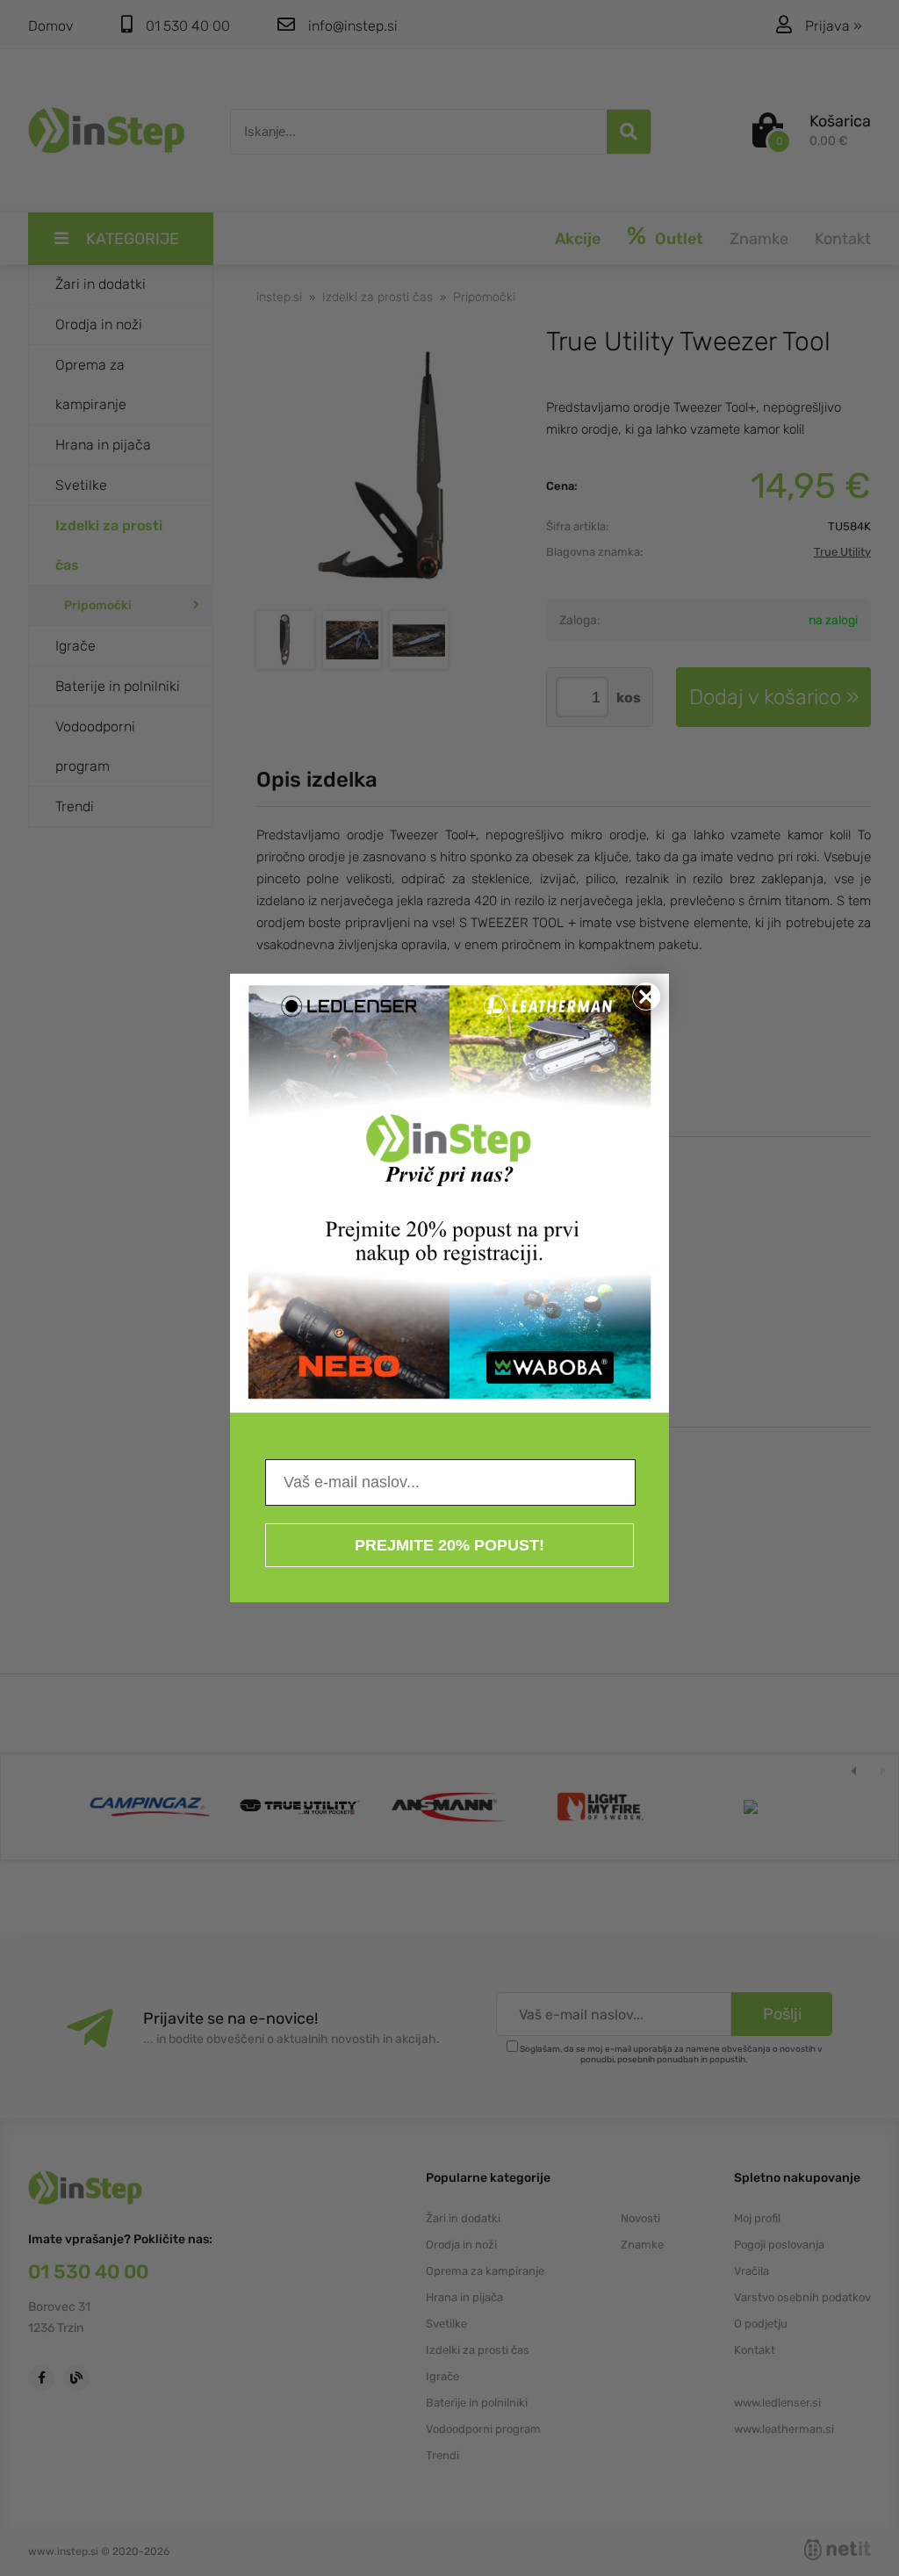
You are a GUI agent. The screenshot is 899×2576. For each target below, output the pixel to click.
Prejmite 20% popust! (449, 1545)
